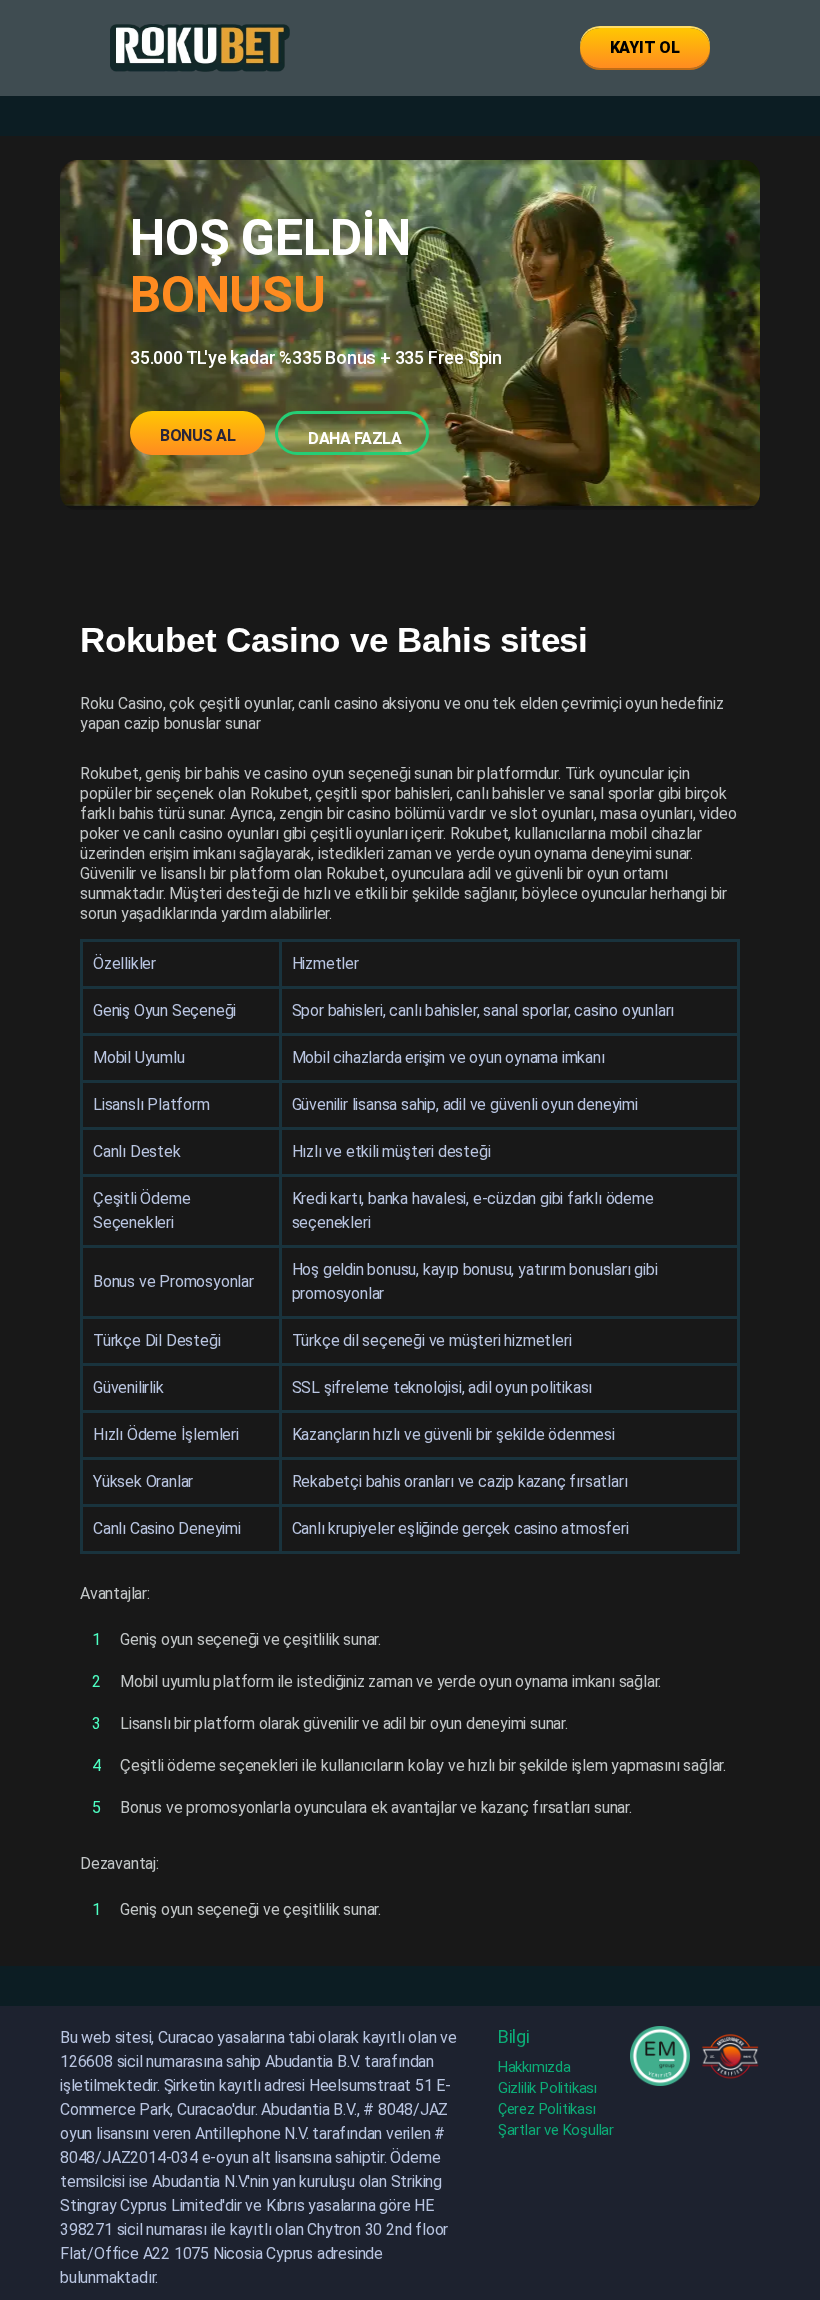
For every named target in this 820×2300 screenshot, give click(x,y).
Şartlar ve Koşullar (556, 2130)
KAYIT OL (645, 47)
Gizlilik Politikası (547, 2088)
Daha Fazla (354, 438)
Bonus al (197, 435)
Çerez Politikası (547, 2109)
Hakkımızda (534, 2067)
